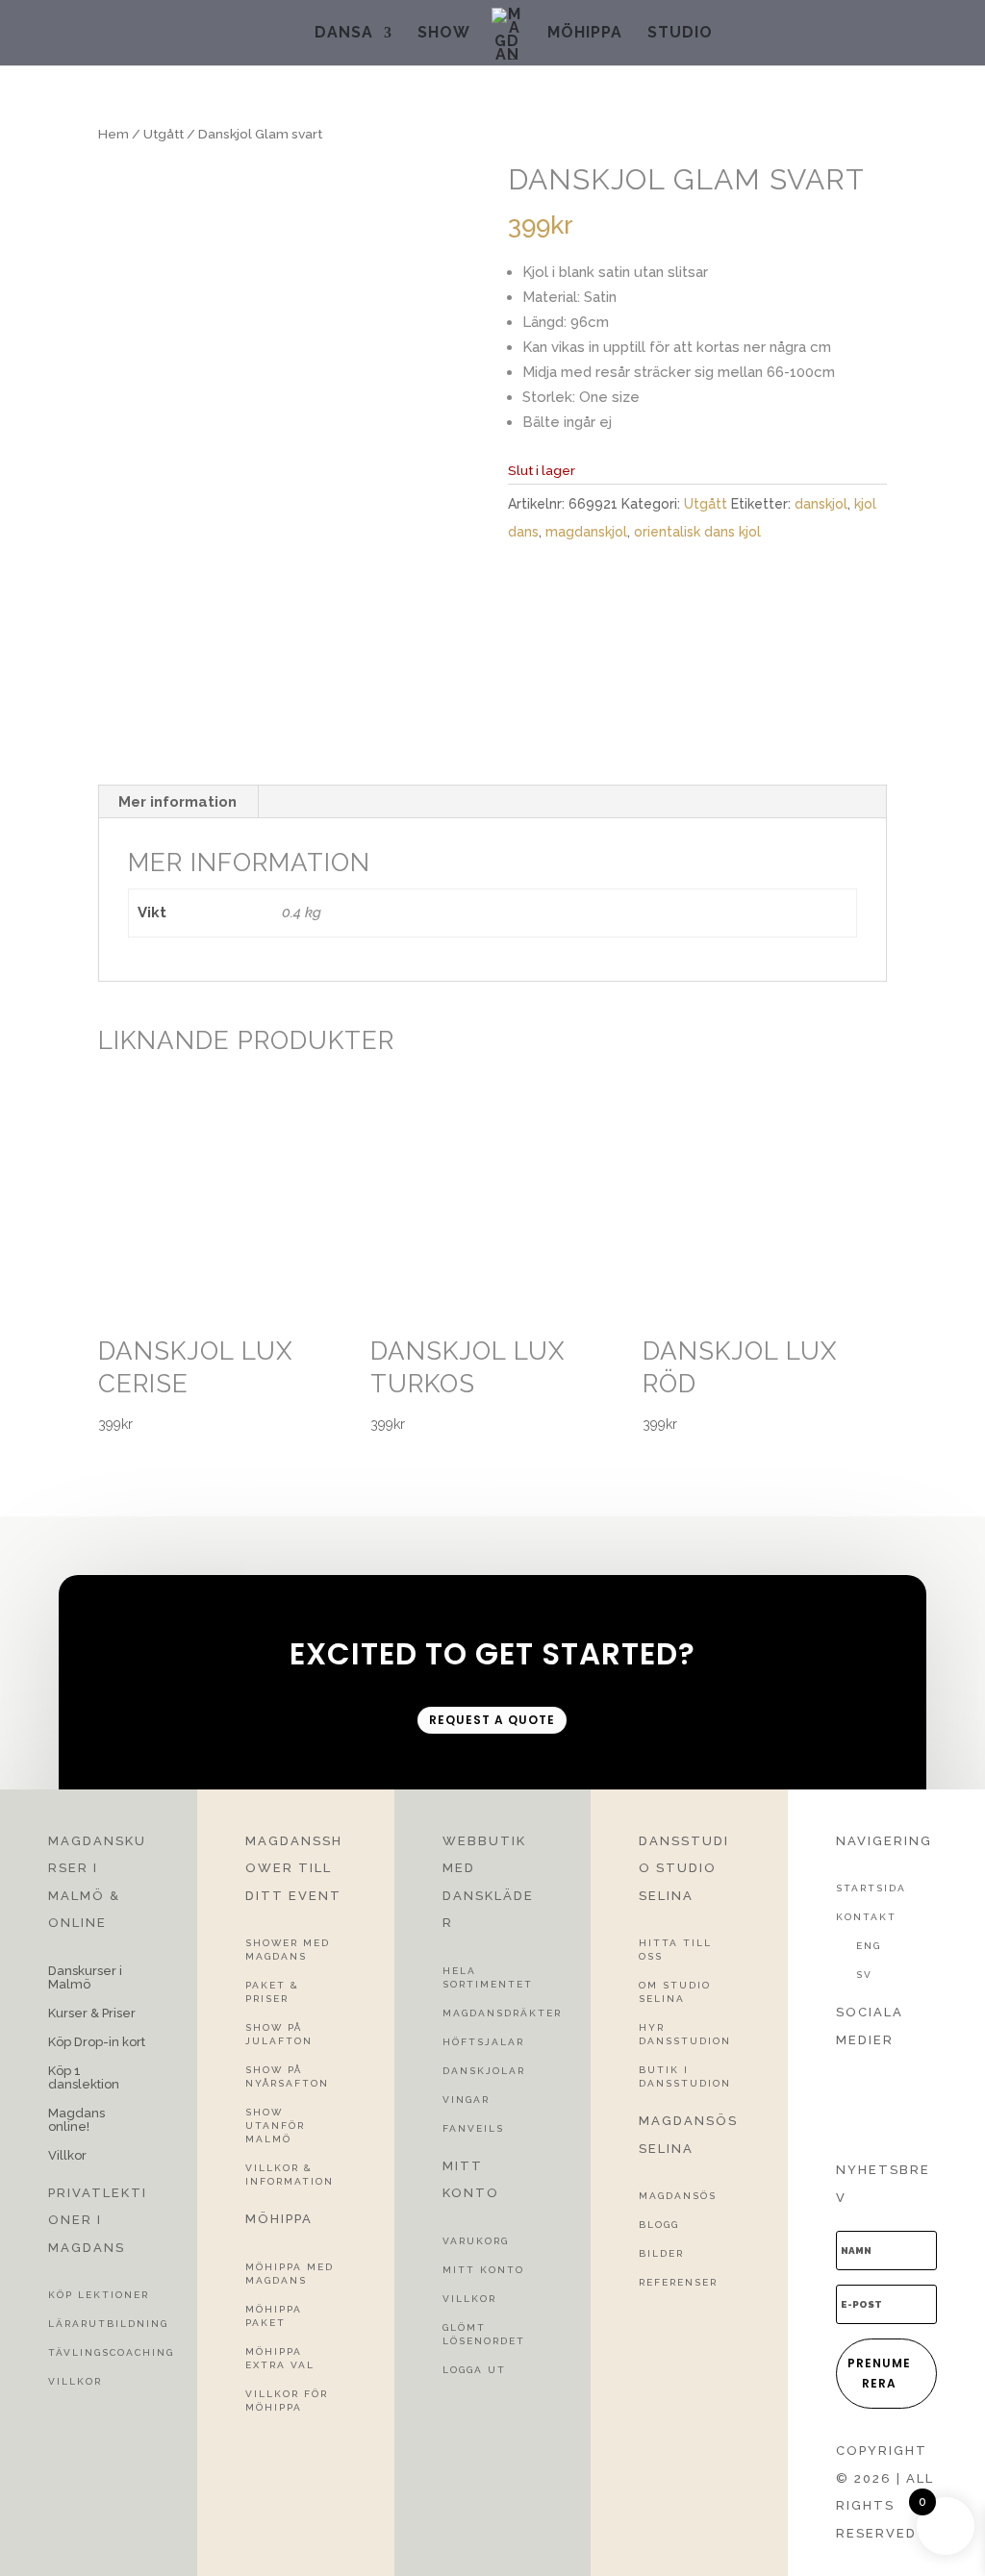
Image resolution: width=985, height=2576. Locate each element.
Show (444, 34)
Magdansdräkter (502, 2013)
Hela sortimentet (488, 1977)
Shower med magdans (288, 1950)
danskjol (821, 504)
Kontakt (866, 1917)
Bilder (661, 2253)
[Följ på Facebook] (844, 2077)
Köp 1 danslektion (84, 2078)
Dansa (344, 34)
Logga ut (474, 2370)
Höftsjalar (483, 2042)
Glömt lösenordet (484, 2334)
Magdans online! (76, 2120)
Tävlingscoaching (111, 2352)
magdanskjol (586, 532)
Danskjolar (484, 2071)
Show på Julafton (279, 2034)
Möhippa (585, 34)
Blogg (659, 2225)
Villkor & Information (290, 2175)
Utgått (164, 134)
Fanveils (473, 2128)
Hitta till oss (675, 1950)
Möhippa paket (274, 2316)
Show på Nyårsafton (287, 2076)
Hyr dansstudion (685, 2034)
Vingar (466, 2100)
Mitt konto (483, 2270)
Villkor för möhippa (287, 2401)
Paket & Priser (272, 1992)
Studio (680, 34)
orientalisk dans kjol (697, 532)
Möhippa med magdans (290, 2274)
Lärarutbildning (108, 2324)
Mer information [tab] (177, 802)
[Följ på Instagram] (913, 2077)
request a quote (492, 1720)
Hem (114, 134)
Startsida (871, 1888)
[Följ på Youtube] (844, 2112)
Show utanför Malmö (275, 2126)
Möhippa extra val (280, 2358)
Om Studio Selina (675, 1992)
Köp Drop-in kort (97, 2042)
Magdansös (678, 2196)
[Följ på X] (878, 2077)
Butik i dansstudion (685, 2076)
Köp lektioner (99, 2295)
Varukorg (476, 2241)
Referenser (678, 2282)
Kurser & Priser (92, 2013)
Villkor (67, 2156)
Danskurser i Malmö (85, 1978)
